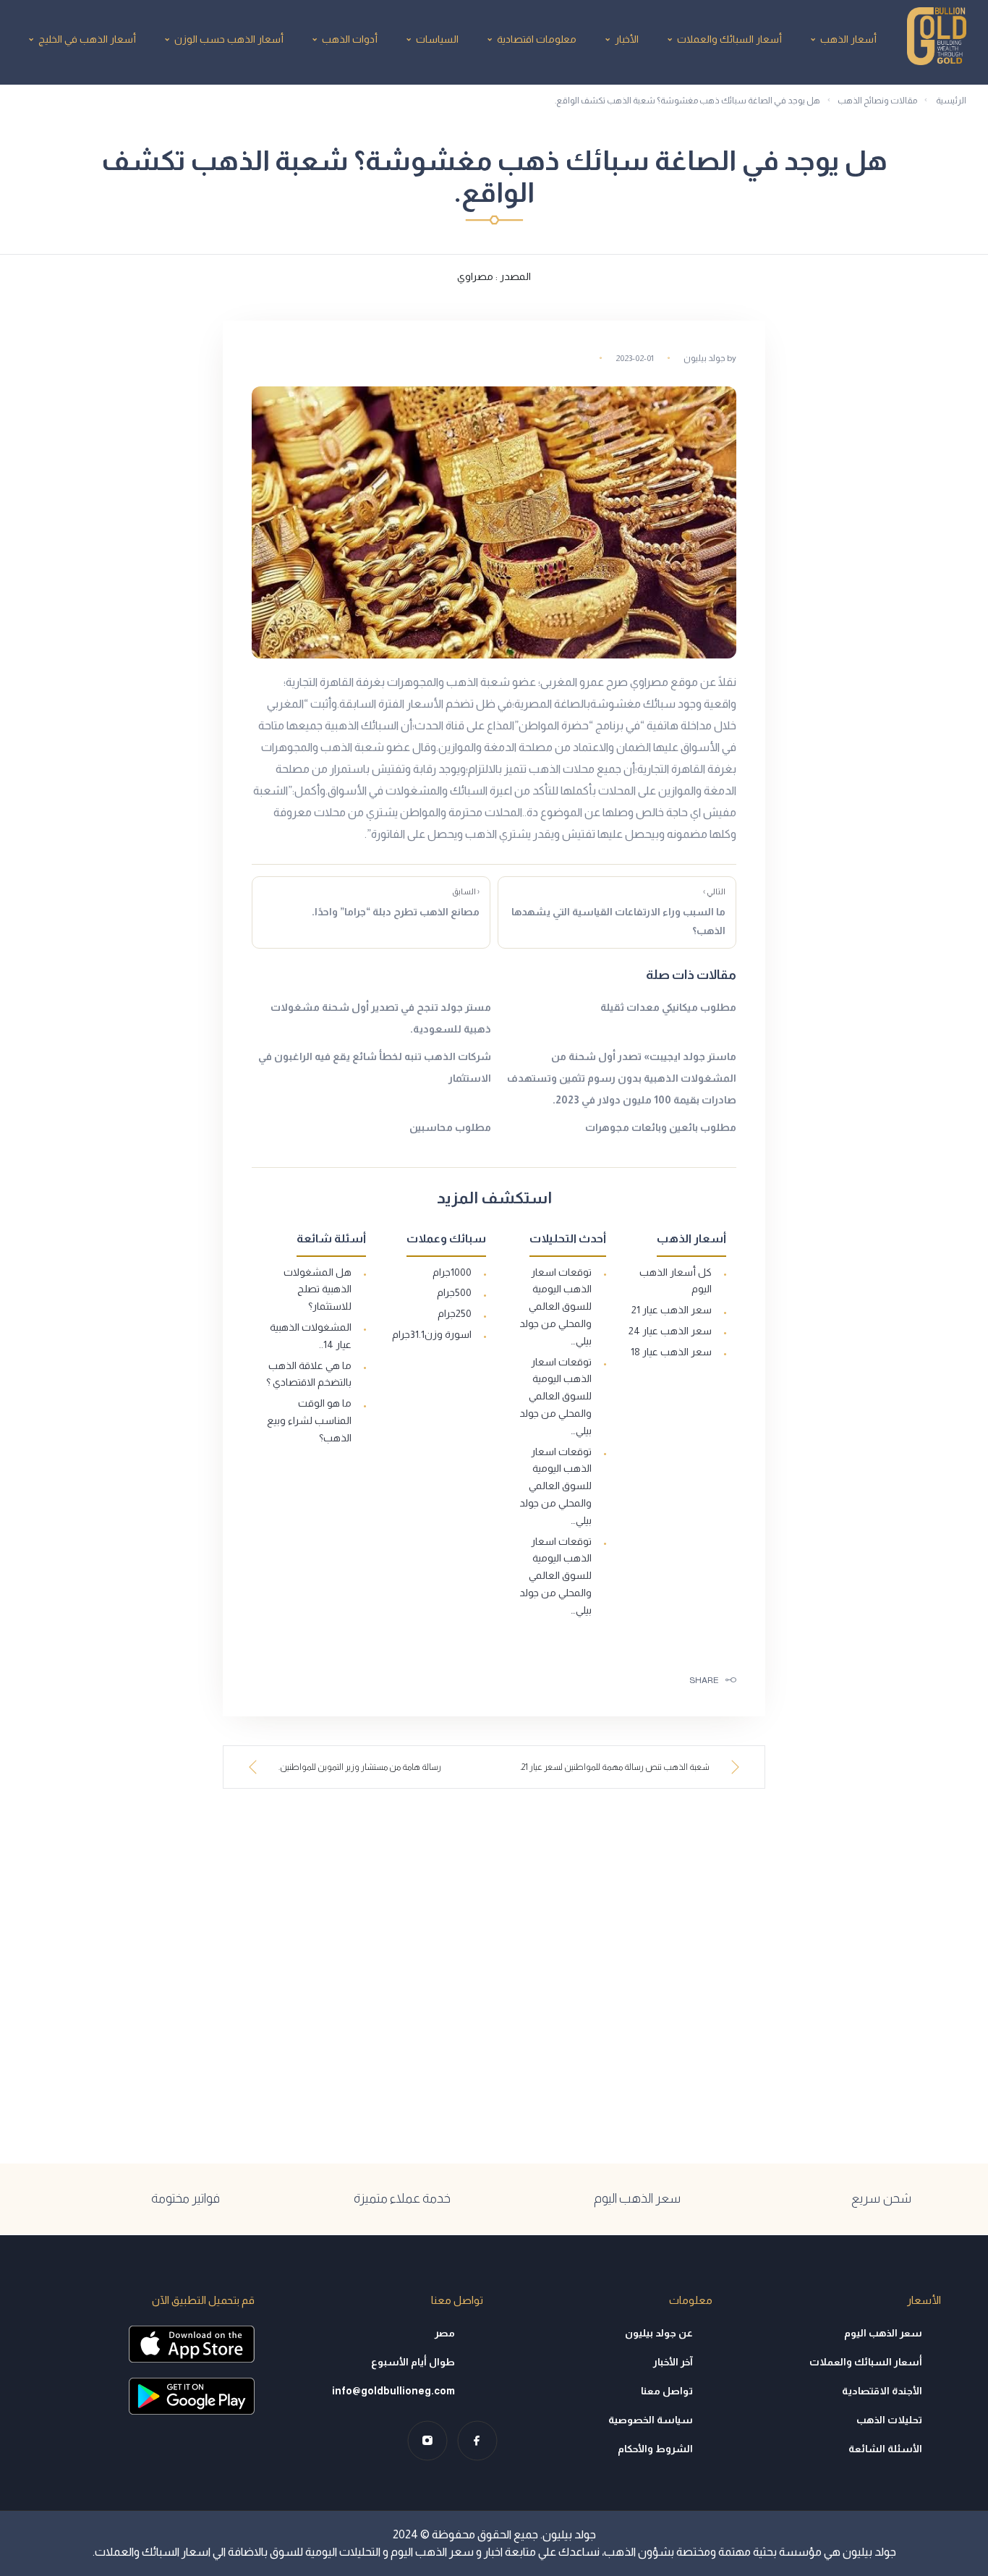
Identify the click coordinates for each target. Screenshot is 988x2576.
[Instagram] (427, 2440)
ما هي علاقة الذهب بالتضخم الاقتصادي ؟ (309, 1374)
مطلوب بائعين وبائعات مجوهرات (661, 1127)
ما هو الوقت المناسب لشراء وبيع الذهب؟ (309, 1420)
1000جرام (452, 1272)
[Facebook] (477, 2440)
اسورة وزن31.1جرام (432, 1334)
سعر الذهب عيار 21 (672, 1310)
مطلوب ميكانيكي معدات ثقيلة (668, 1007)
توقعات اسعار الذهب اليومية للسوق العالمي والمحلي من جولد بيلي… (555, 1306)
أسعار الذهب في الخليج (87, 39)
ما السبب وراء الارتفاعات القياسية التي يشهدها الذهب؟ (618, 912)
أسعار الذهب (848, 39)
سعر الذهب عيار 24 (670, 1331)
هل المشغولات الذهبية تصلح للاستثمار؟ (318, 1289)
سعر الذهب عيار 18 (671, 1352)
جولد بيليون (704, 358)
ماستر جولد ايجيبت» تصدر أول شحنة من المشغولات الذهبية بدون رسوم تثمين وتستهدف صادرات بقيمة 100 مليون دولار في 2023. (622, 1078)
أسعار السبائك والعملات (729, 39)
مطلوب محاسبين (450, 1127)
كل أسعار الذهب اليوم (676, 1281)
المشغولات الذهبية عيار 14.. (311, 1336)
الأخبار (627, 39)
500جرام (454, 1292)
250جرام (455, 1313)
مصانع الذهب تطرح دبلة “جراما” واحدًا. (396, 902)
